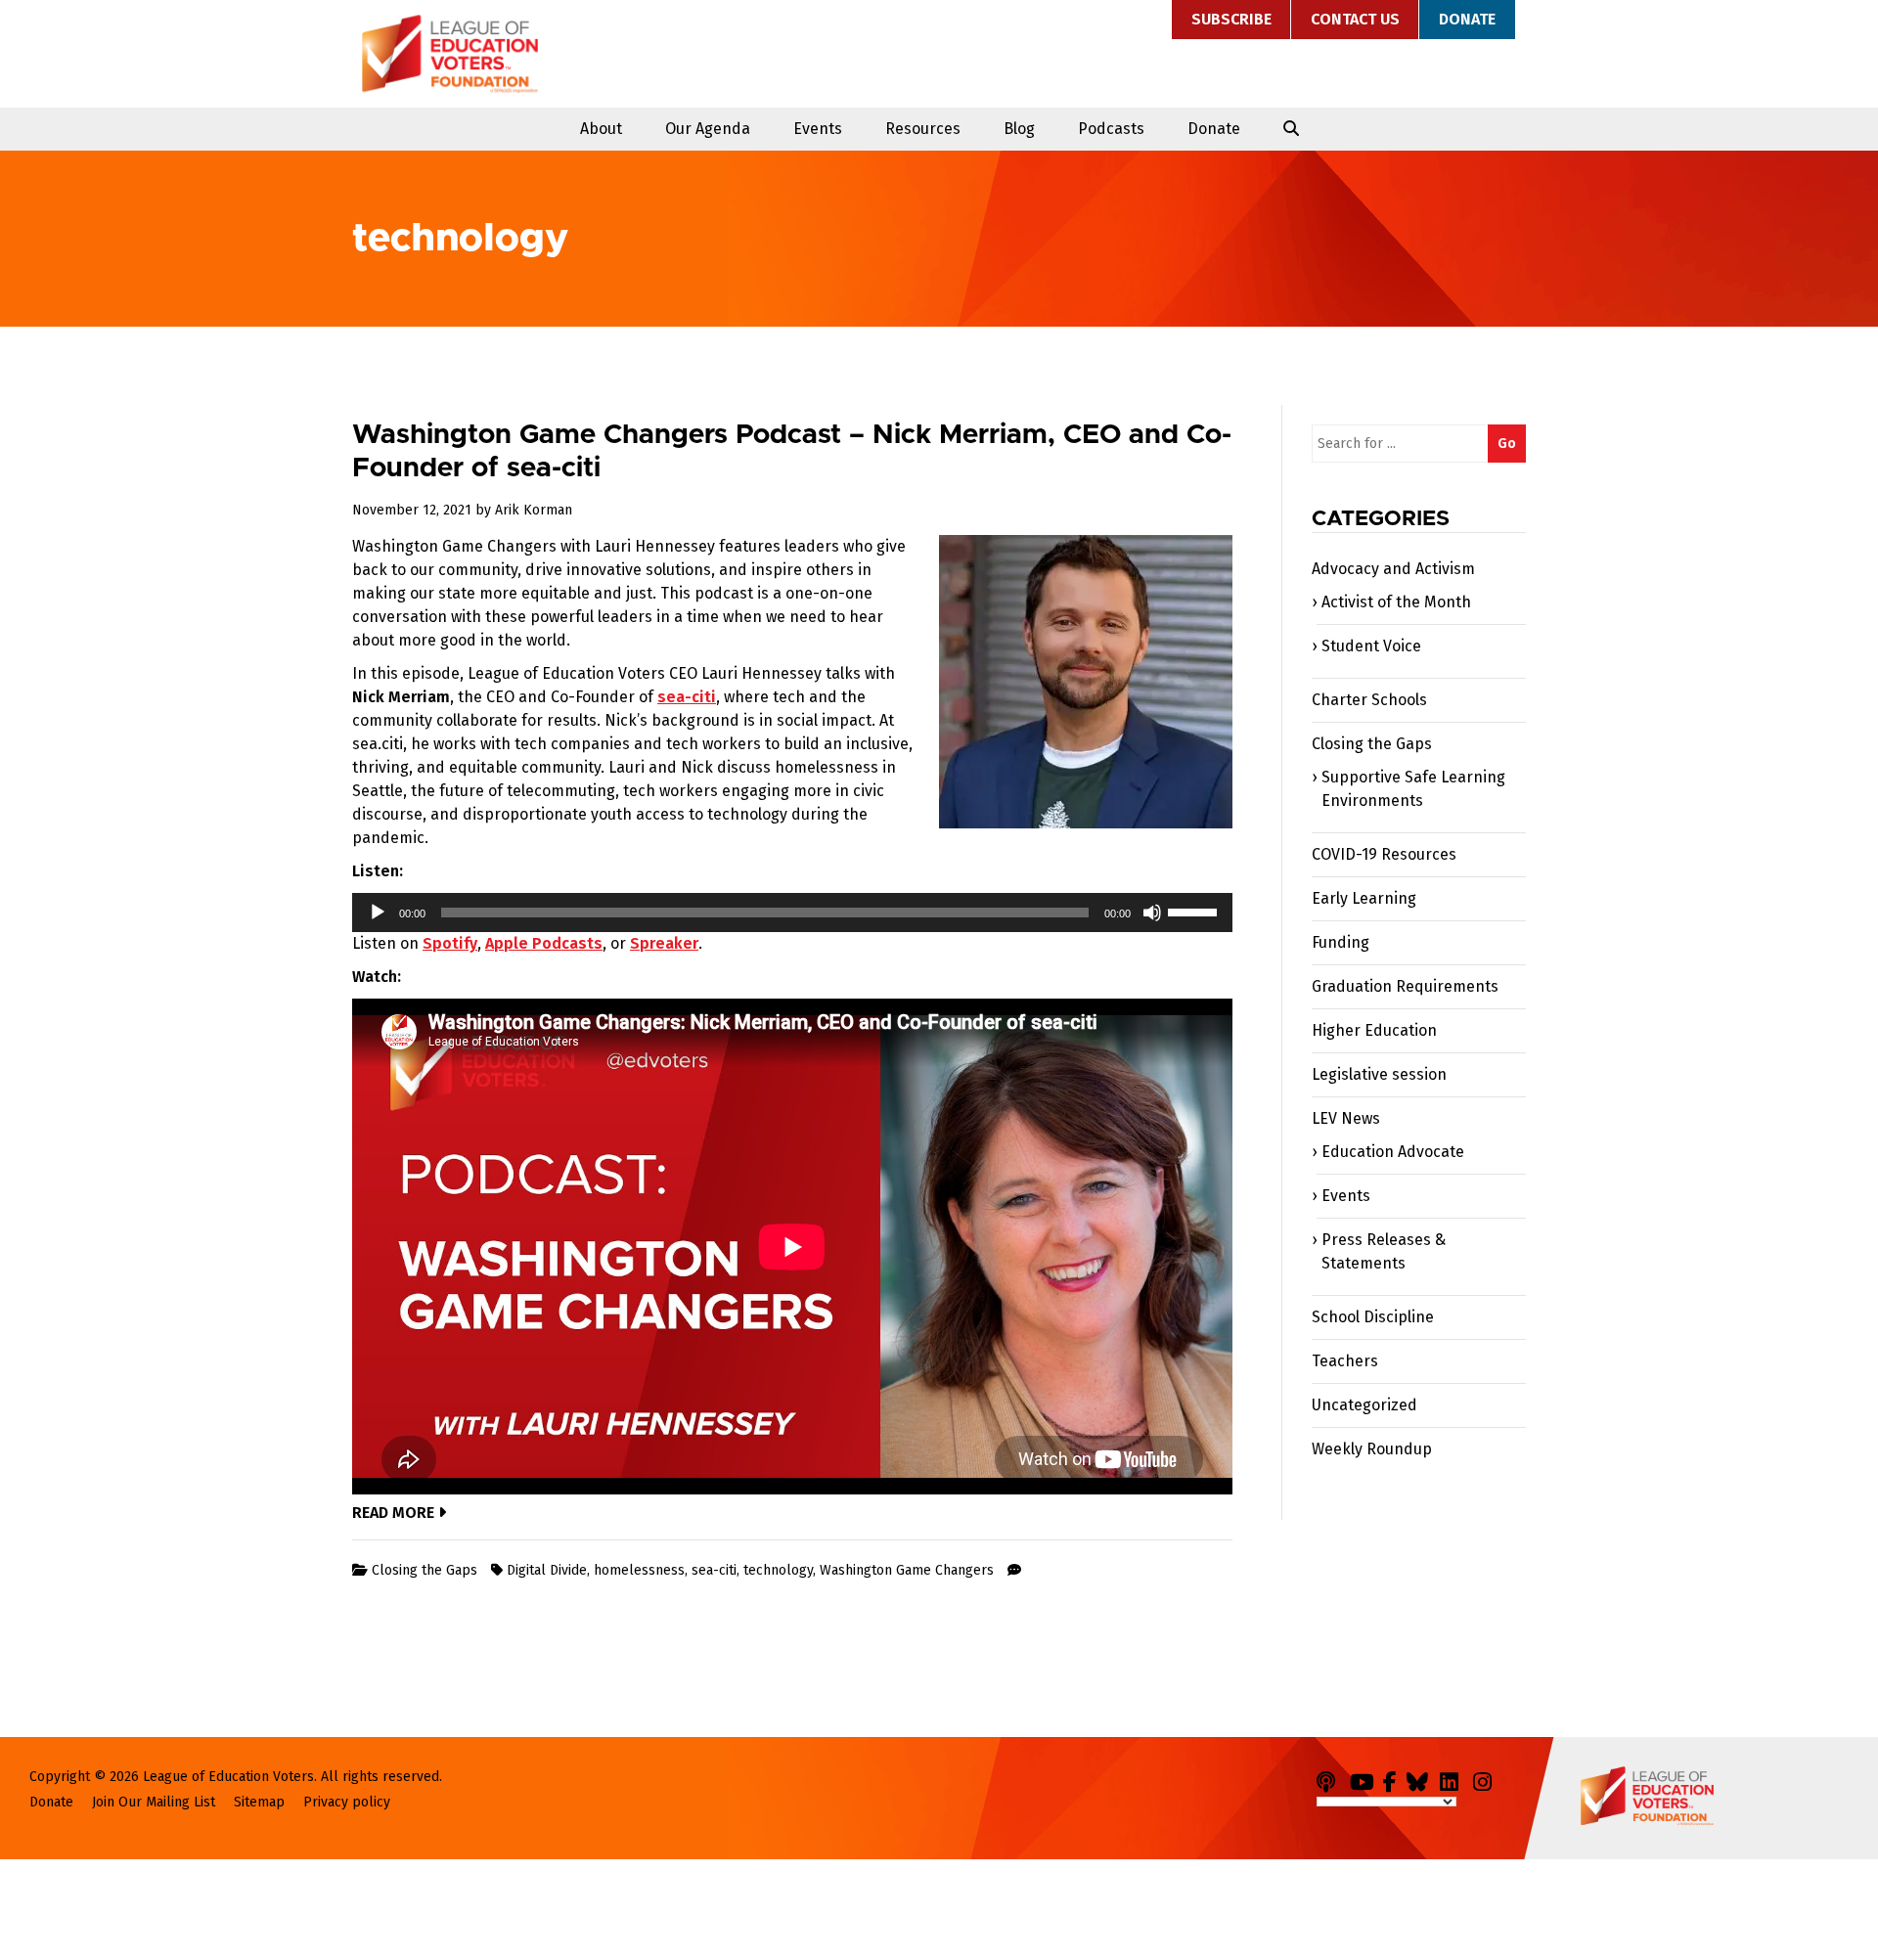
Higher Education (1374, 1030)
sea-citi (714, 1570)
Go (1507, 444)
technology (778, 1570)
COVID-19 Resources (1384, 854)
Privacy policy (347, 1802)
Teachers (1345, 1361)
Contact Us (1355, 19)
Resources (923, 129)
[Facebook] (1393, 1779)
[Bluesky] (1421, 1779)
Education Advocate (1393, 1152)
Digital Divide (547, 1570)
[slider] (1195, 911)
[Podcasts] (1331, 1779)
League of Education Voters (450, 54)
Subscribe (1231, 19)
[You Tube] (1364, 1779)
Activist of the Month (1396, 602)
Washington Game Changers (907, 1570)
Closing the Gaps (425, 1570)
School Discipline (1373, 1317)
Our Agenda (708, 129)
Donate (1467, 19)
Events (818, 129)
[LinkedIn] (1454, 1779)
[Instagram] (1488, 1779)
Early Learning (1364, 898)
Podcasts (1111, 129)
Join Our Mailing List (154, 1802)
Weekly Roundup (1372, 1449)
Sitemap (259, 1802)
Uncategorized (1364, 1405)
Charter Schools (1369, 700)
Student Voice (1371, 646)
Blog (1019, 129)
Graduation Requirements (1405, 986)
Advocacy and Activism (1393, 569)
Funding (1341, 942)
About (601, 129)
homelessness (639, 1570)
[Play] (378, 913)
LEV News (1346, 1118)
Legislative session (1379, 1074)
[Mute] (1152, 913)
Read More (395, 1513)
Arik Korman (534, 510)
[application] (792, 913)
